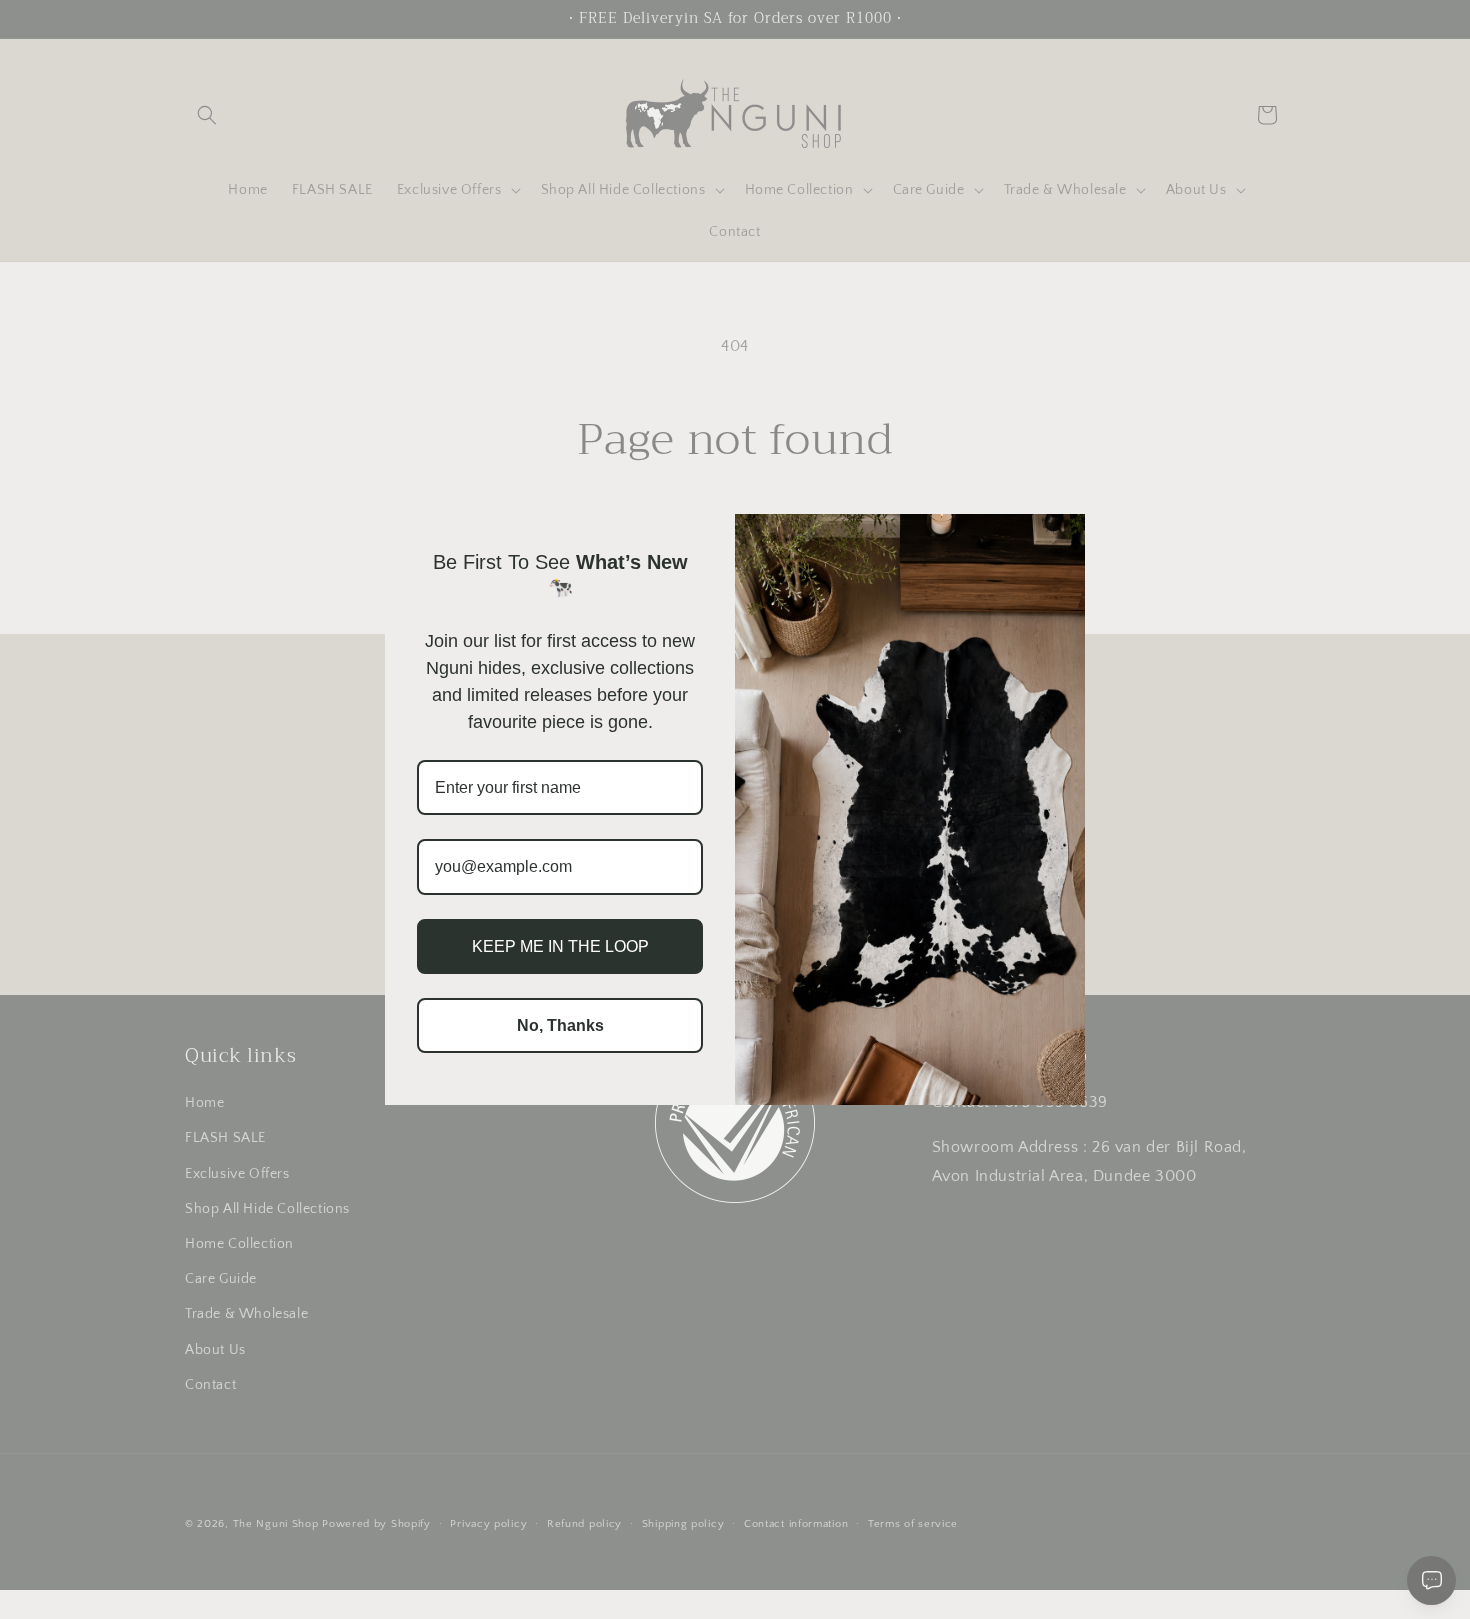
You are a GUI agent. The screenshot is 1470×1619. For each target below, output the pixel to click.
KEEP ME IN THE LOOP (560, 946)
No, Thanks (560, 1025)
